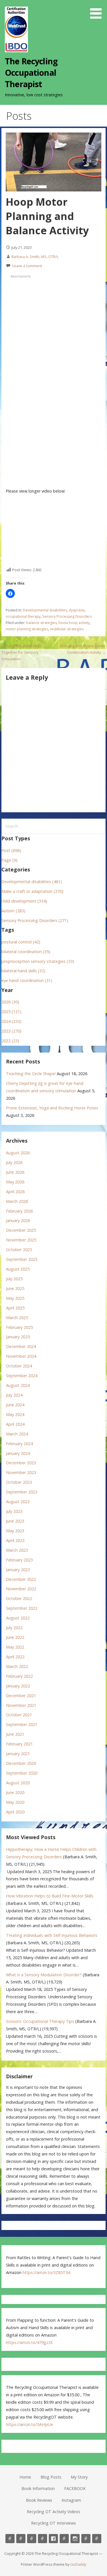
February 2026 (19, 1211)
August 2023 (18, 1502)
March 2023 (17, 1550)
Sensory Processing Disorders (67, 616)
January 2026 (18, 1220)
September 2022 (22, 1608)
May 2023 (15, 1531)
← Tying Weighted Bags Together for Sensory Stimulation (21, 652)
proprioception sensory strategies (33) (38, 961)
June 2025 (15, 1288)
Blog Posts (51, 2477)
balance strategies (42, 623)
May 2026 (15, 1182)
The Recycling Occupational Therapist (31, 73)
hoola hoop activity (74, 623)
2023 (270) (11, 1031)
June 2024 (15, 1405)
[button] (98, 10)
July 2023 (14, 1511)
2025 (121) (11, 1012)
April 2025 (15, 1308)
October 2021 (19, 1715)
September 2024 (22, 1376)
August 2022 (18, 1618)
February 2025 (19, 1327)
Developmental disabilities (45, 610)
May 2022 (15, 1647)
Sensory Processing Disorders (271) (35, 920)
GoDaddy (78, 2564)
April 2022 (15, 1657)
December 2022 (21, 1579)
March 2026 (17, 1201)
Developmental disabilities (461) (32, 882)
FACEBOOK (75, 2488)
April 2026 (15, 1192)
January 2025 (18, 1337)
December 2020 (21, 1763)
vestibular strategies (67, 629)
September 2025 (22, 1259)
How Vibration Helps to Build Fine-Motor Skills (50, 1896)
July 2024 (14, 1395)
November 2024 (21, 1356)
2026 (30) (10, 1002)
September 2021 (22, 1724)
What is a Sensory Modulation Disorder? (44, 1975)
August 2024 (18, 1385)
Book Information (38, 2488)
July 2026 (14, 1162)
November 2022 (21, 1589)
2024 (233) (11, 1021)
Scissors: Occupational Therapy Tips (40, 2021)
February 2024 (19, 1444)
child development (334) (24, 901)
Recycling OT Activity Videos (53, 2512)
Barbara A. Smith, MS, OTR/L (35, 257)
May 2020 (15, 1802)
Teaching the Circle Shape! (31, 1074)
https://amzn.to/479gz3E (29, 2342)
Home (25, 2477)
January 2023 (18, 1570)
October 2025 (19, 1250)
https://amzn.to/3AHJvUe (30, 2424)
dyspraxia (77, 610)
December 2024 (21, 1346)
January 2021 (18, 1754)
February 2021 (19, 1744)
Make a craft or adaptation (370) (32, 891)
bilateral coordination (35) (26, 952)
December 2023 (21, 1463)
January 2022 (18, 1686)
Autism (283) (13, 911)
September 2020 (22, 1773)
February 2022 (19, 1676)
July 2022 (14, 1628)
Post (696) (11, 850)
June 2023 (15, 1521)
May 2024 (15, 1414)
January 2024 (18, 1453)
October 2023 (19, 1482)
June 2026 (15, 1172)
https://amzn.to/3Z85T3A (47, 2272)
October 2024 (19, 1366)
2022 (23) (10, 1041)
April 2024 (15, 1424)
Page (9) (9, 860)
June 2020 (15, 1792)
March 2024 (17, 1434)
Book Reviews (39, 2500)
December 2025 (21, 1230)
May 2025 (15, 1298)
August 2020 (18, 1783)
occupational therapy (23, 616)
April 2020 (15, 1812)
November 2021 (21, 1705)
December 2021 (21, 1696)
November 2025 (21, 1240)
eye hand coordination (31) (27, 980)
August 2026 (18, 1153)
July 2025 (14, 1279)
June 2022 (15, 1637)
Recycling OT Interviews (53, 2523)
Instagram (71, 2500)
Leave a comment (27, 266)
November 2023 (21, 1472)
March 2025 (17, 1318)
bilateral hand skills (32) (23, 971)
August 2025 (18, 1269)
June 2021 (15, 1734)
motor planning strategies (27, 629)
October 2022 (19, 1598)
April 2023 (15, 1540)
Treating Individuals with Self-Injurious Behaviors (52, 1935)
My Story (79, 2477)
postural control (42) (21, 942)
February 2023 (19, 1560)
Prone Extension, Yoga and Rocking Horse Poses (52, 1108)
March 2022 (17, 1666)
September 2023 (22, 1492)
